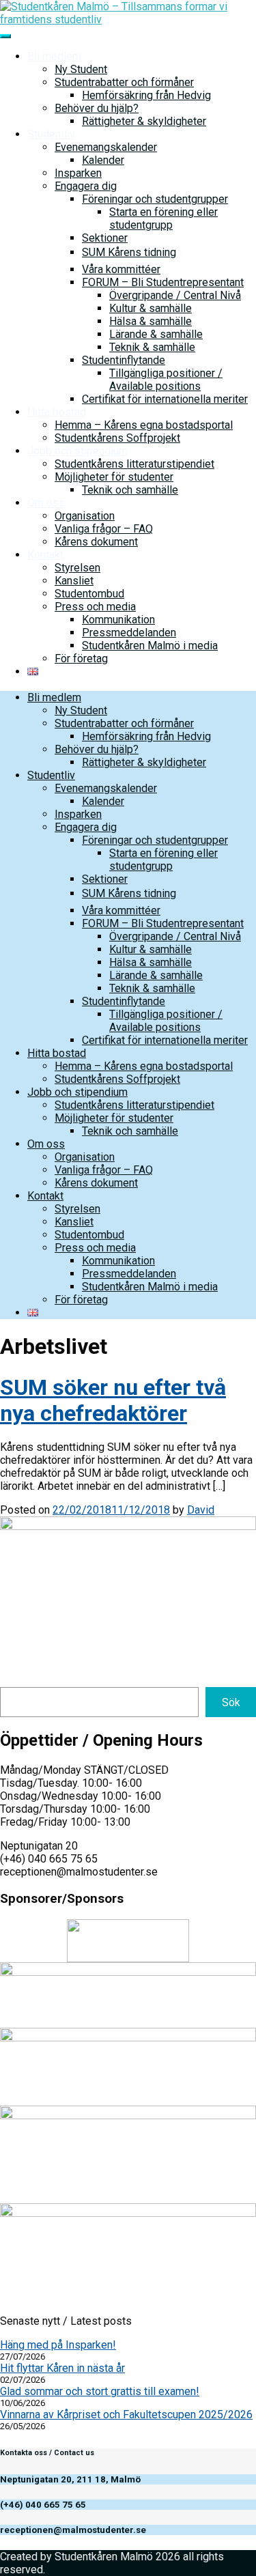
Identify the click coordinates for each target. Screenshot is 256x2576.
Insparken (78, 173)
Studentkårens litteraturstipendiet (134, 464)
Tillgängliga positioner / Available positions (166, 380)
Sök (231, 1702)
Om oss (46, 503)
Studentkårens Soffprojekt (117, 438)
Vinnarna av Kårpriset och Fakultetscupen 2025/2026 (126, 2415)
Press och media (95, 607)
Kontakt (45, 555)
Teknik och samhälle (130, 490)
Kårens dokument (96, 542)
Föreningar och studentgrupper (155, 199)
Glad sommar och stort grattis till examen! (100, 2391)
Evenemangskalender (106, 147)
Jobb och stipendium (77, 451)
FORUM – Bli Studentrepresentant (163, 282)
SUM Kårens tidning (129, 252)
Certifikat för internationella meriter (165, 399)
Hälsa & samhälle (151, 321)
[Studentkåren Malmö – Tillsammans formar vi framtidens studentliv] (128, 19)
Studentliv (51, 134)
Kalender (103, 160)
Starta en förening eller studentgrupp (163, 218)
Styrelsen (77, 568)
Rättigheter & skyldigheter (144, 121)
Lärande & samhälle (156, 334)
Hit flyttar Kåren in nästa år (62, 2368)
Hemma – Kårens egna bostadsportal (144, 425)
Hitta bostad (57, 412)
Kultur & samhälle (151, 308)
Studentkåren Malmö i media (150, 646)
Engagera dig (86, 186)
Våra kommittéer (121, 269)
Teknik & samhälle (152, 347)
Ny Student (81, 69)
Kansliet (74, 581)
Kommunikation (118, 620)
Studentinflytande (124, 360)
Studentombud (89, 594)
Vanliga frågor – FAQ (104, 529)
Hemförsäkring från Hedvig (146, 95)
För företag (81, 659)
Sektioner (105, 238)
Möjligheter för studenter (114, 477)
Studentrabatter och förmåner (124, 82)
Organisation (85, 516)
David (201, 1510)
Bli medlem (54, 56)
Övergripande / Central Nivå (175, 295)
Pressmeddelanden (129, 633)
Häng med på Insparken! (58, 2345)
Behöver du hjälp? (97, 108)
